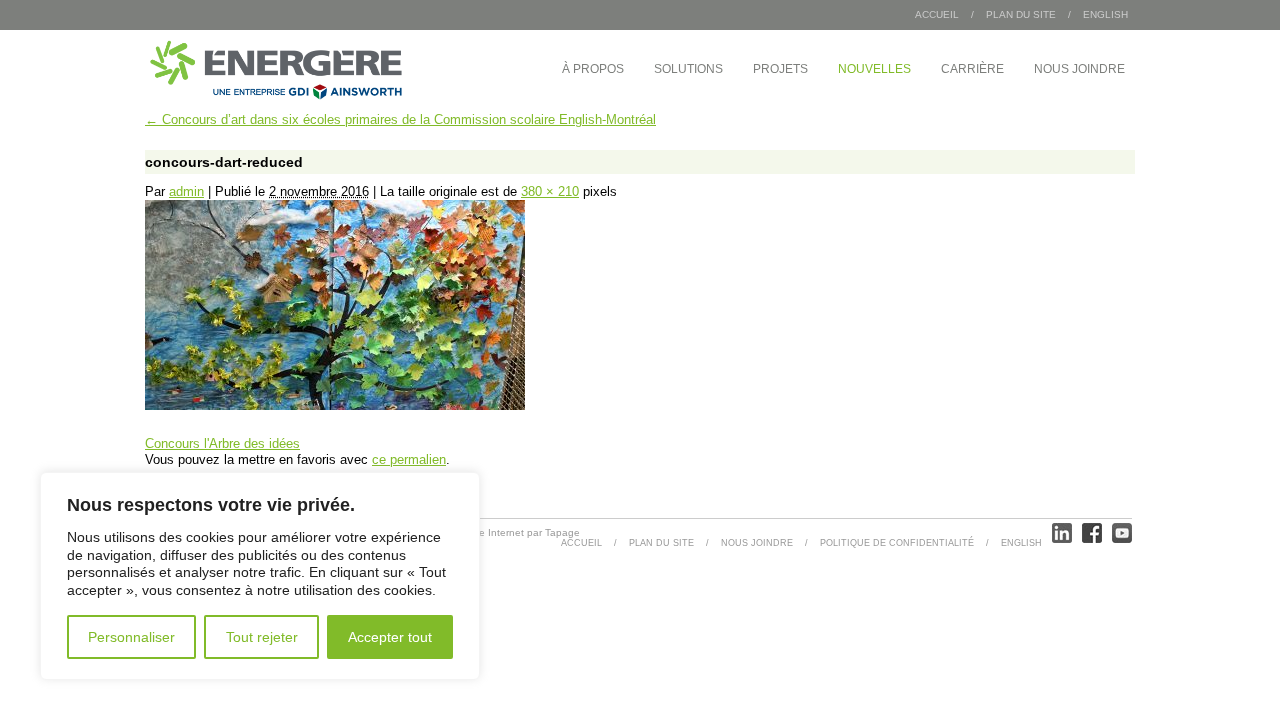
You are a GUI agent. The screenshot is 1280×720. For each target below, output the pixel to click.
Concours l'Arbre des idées (222, 443)
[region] (260, 576)
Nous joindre (1079, 69)
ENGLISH (1105, 14)
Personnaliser (131, 637)
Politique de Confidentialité (897, 543)
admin (186, 191)
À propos (593, 69)
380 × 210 (550, 191)
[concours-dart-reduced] (335, 405)
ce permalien (409, 459)
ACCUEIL (581, 543)
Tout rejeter (262, 637)
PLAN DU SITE (1021, 14)
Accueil (937, 14)
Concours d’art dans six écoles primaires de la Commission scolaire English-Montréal (400, 119)
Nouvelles (874, 69)
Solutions (688, 69)
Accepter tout (390, 637)
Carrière (972, 69)
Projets (780, 69)
